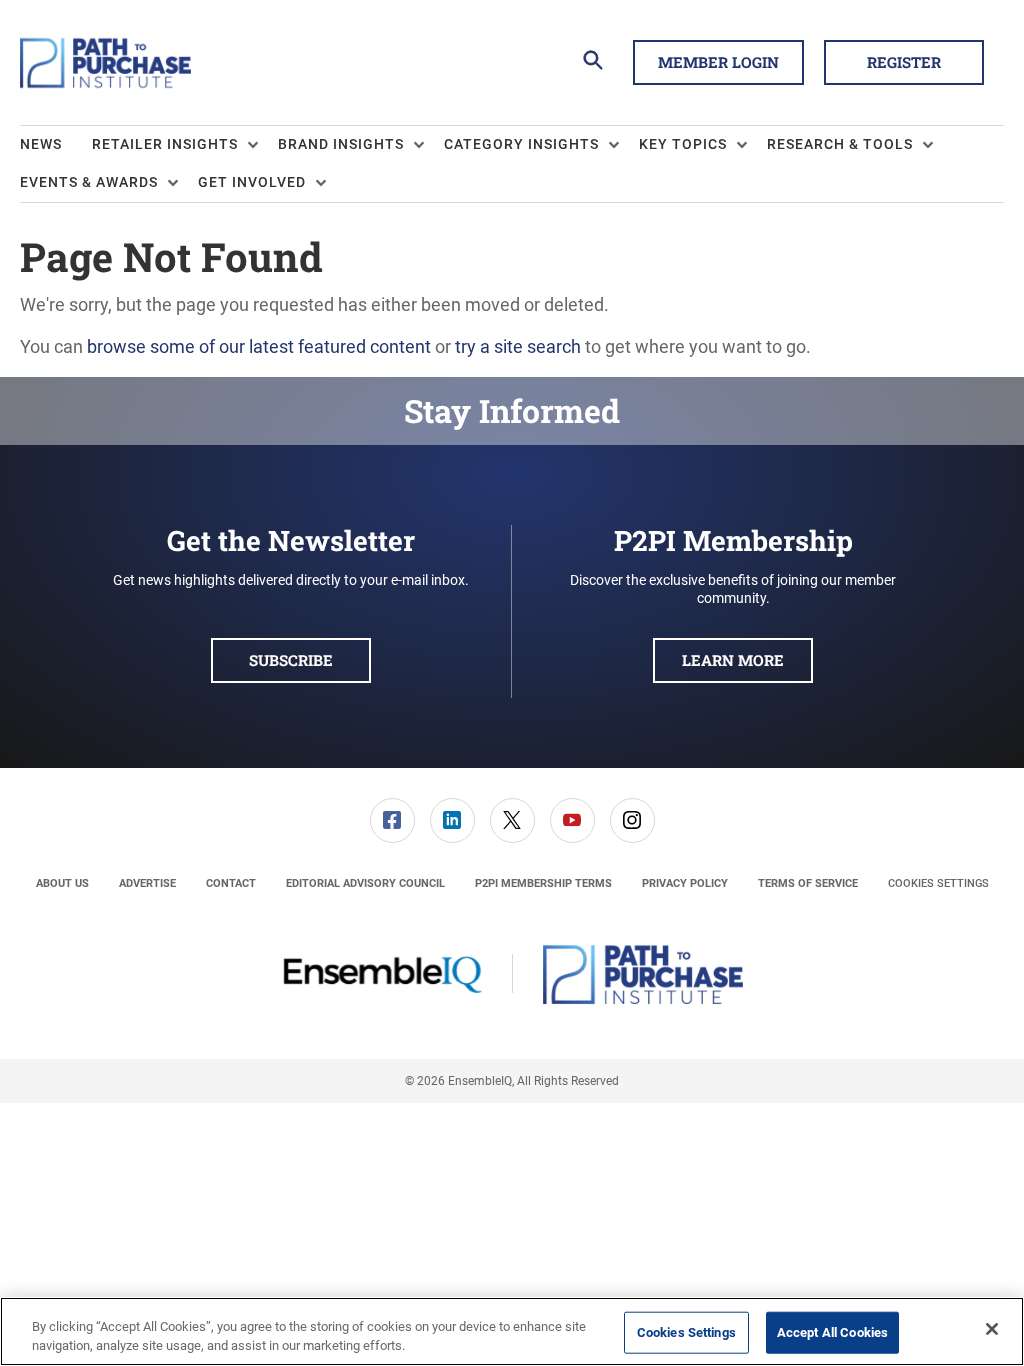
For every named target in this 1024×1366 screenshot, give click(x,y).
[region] (512, 1331)
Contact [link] (231, 883)
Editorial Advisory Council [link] (365, 883)
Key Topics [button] (683, 144)
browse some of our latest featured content (259, 346)
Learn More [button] (733, 660)
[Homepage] (105, 63)
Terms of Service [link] (808, 883)
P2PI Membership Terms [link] (543, 883)
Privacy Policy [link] (685, 883)
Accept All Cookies (832, 1332)
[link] (392, 820)
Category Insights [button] (521, 144)
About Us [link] (62, 883)
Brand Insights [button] (341, 144)
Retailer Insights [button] (165, 144)
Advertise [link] (147, 883)
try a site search (518, 346)
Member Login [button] (718, 62)
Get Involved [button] (252, 182)
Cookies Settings (938, 883)
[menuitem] (56, 145)
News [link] (41, 144)
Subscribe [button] (291, 660)
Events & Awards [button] (89, 182)
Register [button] (904, 62)
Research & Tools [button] (840, 144)
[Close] (992, 1329)
